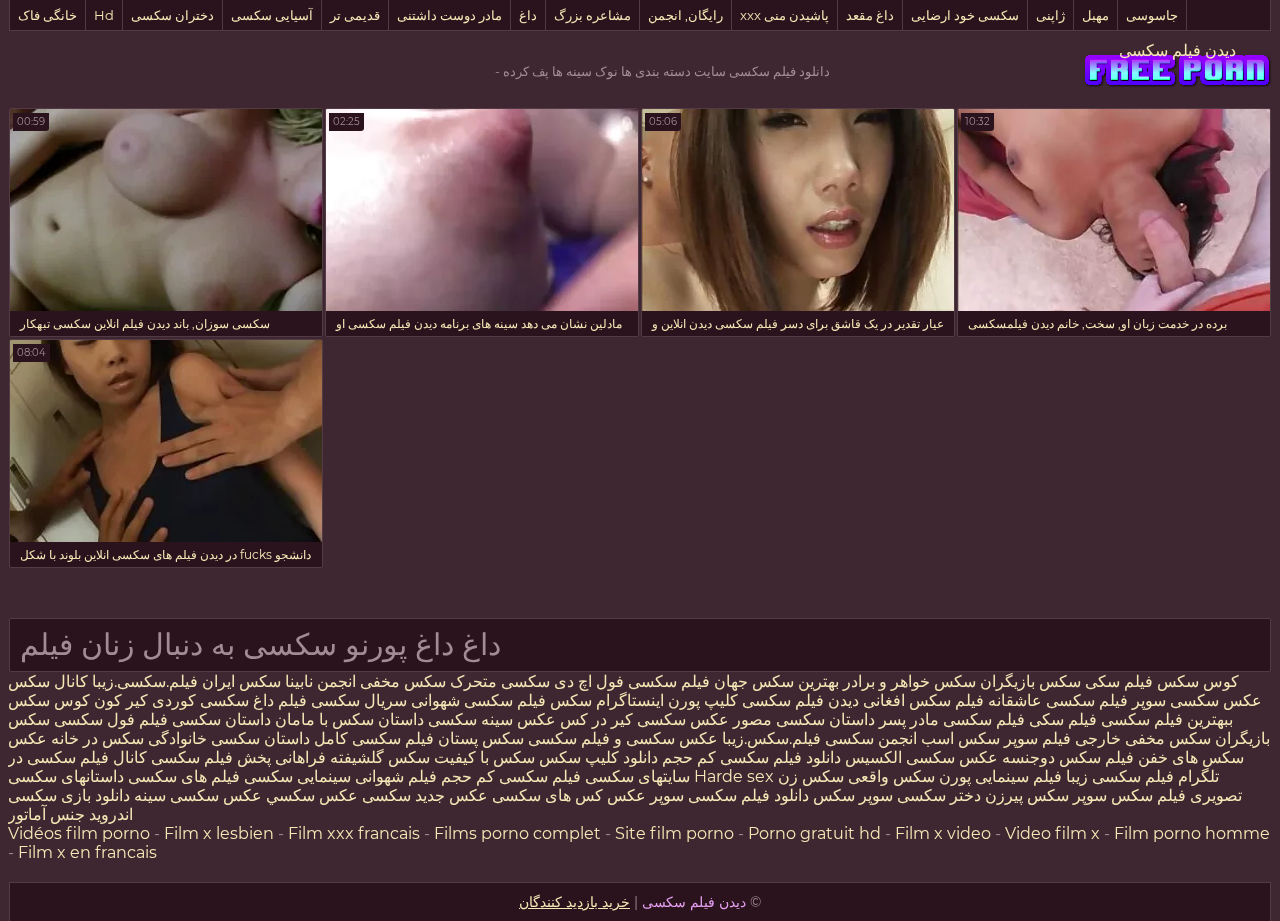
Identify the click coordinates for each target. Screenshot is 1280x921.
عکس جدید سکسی (425, 795)
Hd (104, 15)
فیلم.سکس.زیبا (771, 738)
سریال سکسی (359, 700)
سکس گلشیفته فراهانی (352, 757)
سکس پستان (479, 738)
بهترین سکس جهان (776, 681)
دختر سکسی (939, 795)
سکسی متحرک (500, 681)
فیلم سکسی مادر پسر (952, 719)
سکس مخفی (403, 681)
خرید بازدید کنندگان (574, 902)
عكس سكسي (312, 795)
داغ (528, 15)
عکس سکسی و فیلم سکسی (623, 738)
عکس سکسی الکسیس (919, 757)
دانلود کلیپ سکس (596, 757)
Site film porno (674, 833)
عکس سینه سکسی (492, 719)
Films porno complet (517, 833)
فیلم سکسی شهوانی (478, 700)
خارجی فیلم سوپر (1062, 738)
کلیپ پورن (703, 700)
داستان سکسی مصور (804, 719)
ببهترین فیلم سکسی (1167, 719)
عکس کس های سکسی (569, 795)
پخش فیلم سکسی (211, 757)
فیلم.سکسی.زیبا (145, 681)
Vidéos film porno (79, 833)
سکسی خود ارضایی (965, 15)
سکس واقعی (891, 776)
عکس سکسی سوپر (1195, 700)
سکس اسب (958, 738)
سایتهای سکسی (637, 776)
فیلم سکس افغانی (923, 700)
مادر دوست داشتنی (449, 15)
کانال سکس (48, 681)
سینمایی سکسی (297, 776)
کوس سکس (1198, 681)
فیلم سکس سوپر (1129, 795)
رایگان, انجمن (685, 15)
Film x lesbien (219, 833)
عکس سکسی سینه (196, 795)
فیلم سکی (1119, 681)
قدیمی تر (355, 15)
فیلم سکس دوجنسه (1068, 757)
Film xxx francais (354, 833)
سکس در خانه (97, 738)
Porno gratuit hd (814, 833)
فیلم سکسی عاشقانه (1056, 700)
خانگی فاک (47, 15)
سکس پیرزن (1027, 795)
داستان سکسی (221, 719)
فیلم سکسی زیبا (1120, 776)
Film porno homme (1192, 833)
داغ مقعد (870, 15)
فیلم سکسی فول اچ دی (632, 681)
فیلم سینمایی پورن (1000, 776)
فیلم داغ (280, 700)
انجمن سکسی (871, 738)
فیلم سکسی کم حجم (511, 776)
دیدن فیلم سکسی (1177, 50)
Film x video (943, 833)
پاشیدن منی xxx (784, 15)
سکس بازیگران (1030, 681)
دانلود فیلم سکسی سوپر (729, 795)
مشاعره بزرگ (592, 15)
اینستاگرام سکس (607, 700)
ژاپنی (1050, 15)
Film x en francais (87, 852)
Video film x (1052, 833)
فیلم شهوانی (396, 776)
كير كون (121, 700)
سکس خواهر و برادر (909, 681)
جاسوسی (1152, 15)
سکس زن (811, 776)
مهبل (1095, 15)
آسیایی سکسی (272, 15)
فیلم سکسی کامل (372, 738)
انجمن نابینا (318, 681)
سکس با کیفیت (484, 757)
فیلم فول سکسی (111, 719)
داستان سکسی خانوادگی (229, 738)
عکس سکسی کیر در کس (642, 719)
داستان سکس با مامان (349, 719)
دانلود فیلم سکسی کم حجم (751, 757)
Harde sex (734, 776)
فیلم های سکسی (184, 776)
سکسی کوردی (198, 700)
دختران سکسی (172, 15)
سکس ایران (241, 681)
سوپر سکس (853, 795)
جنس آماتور (46, 814)
